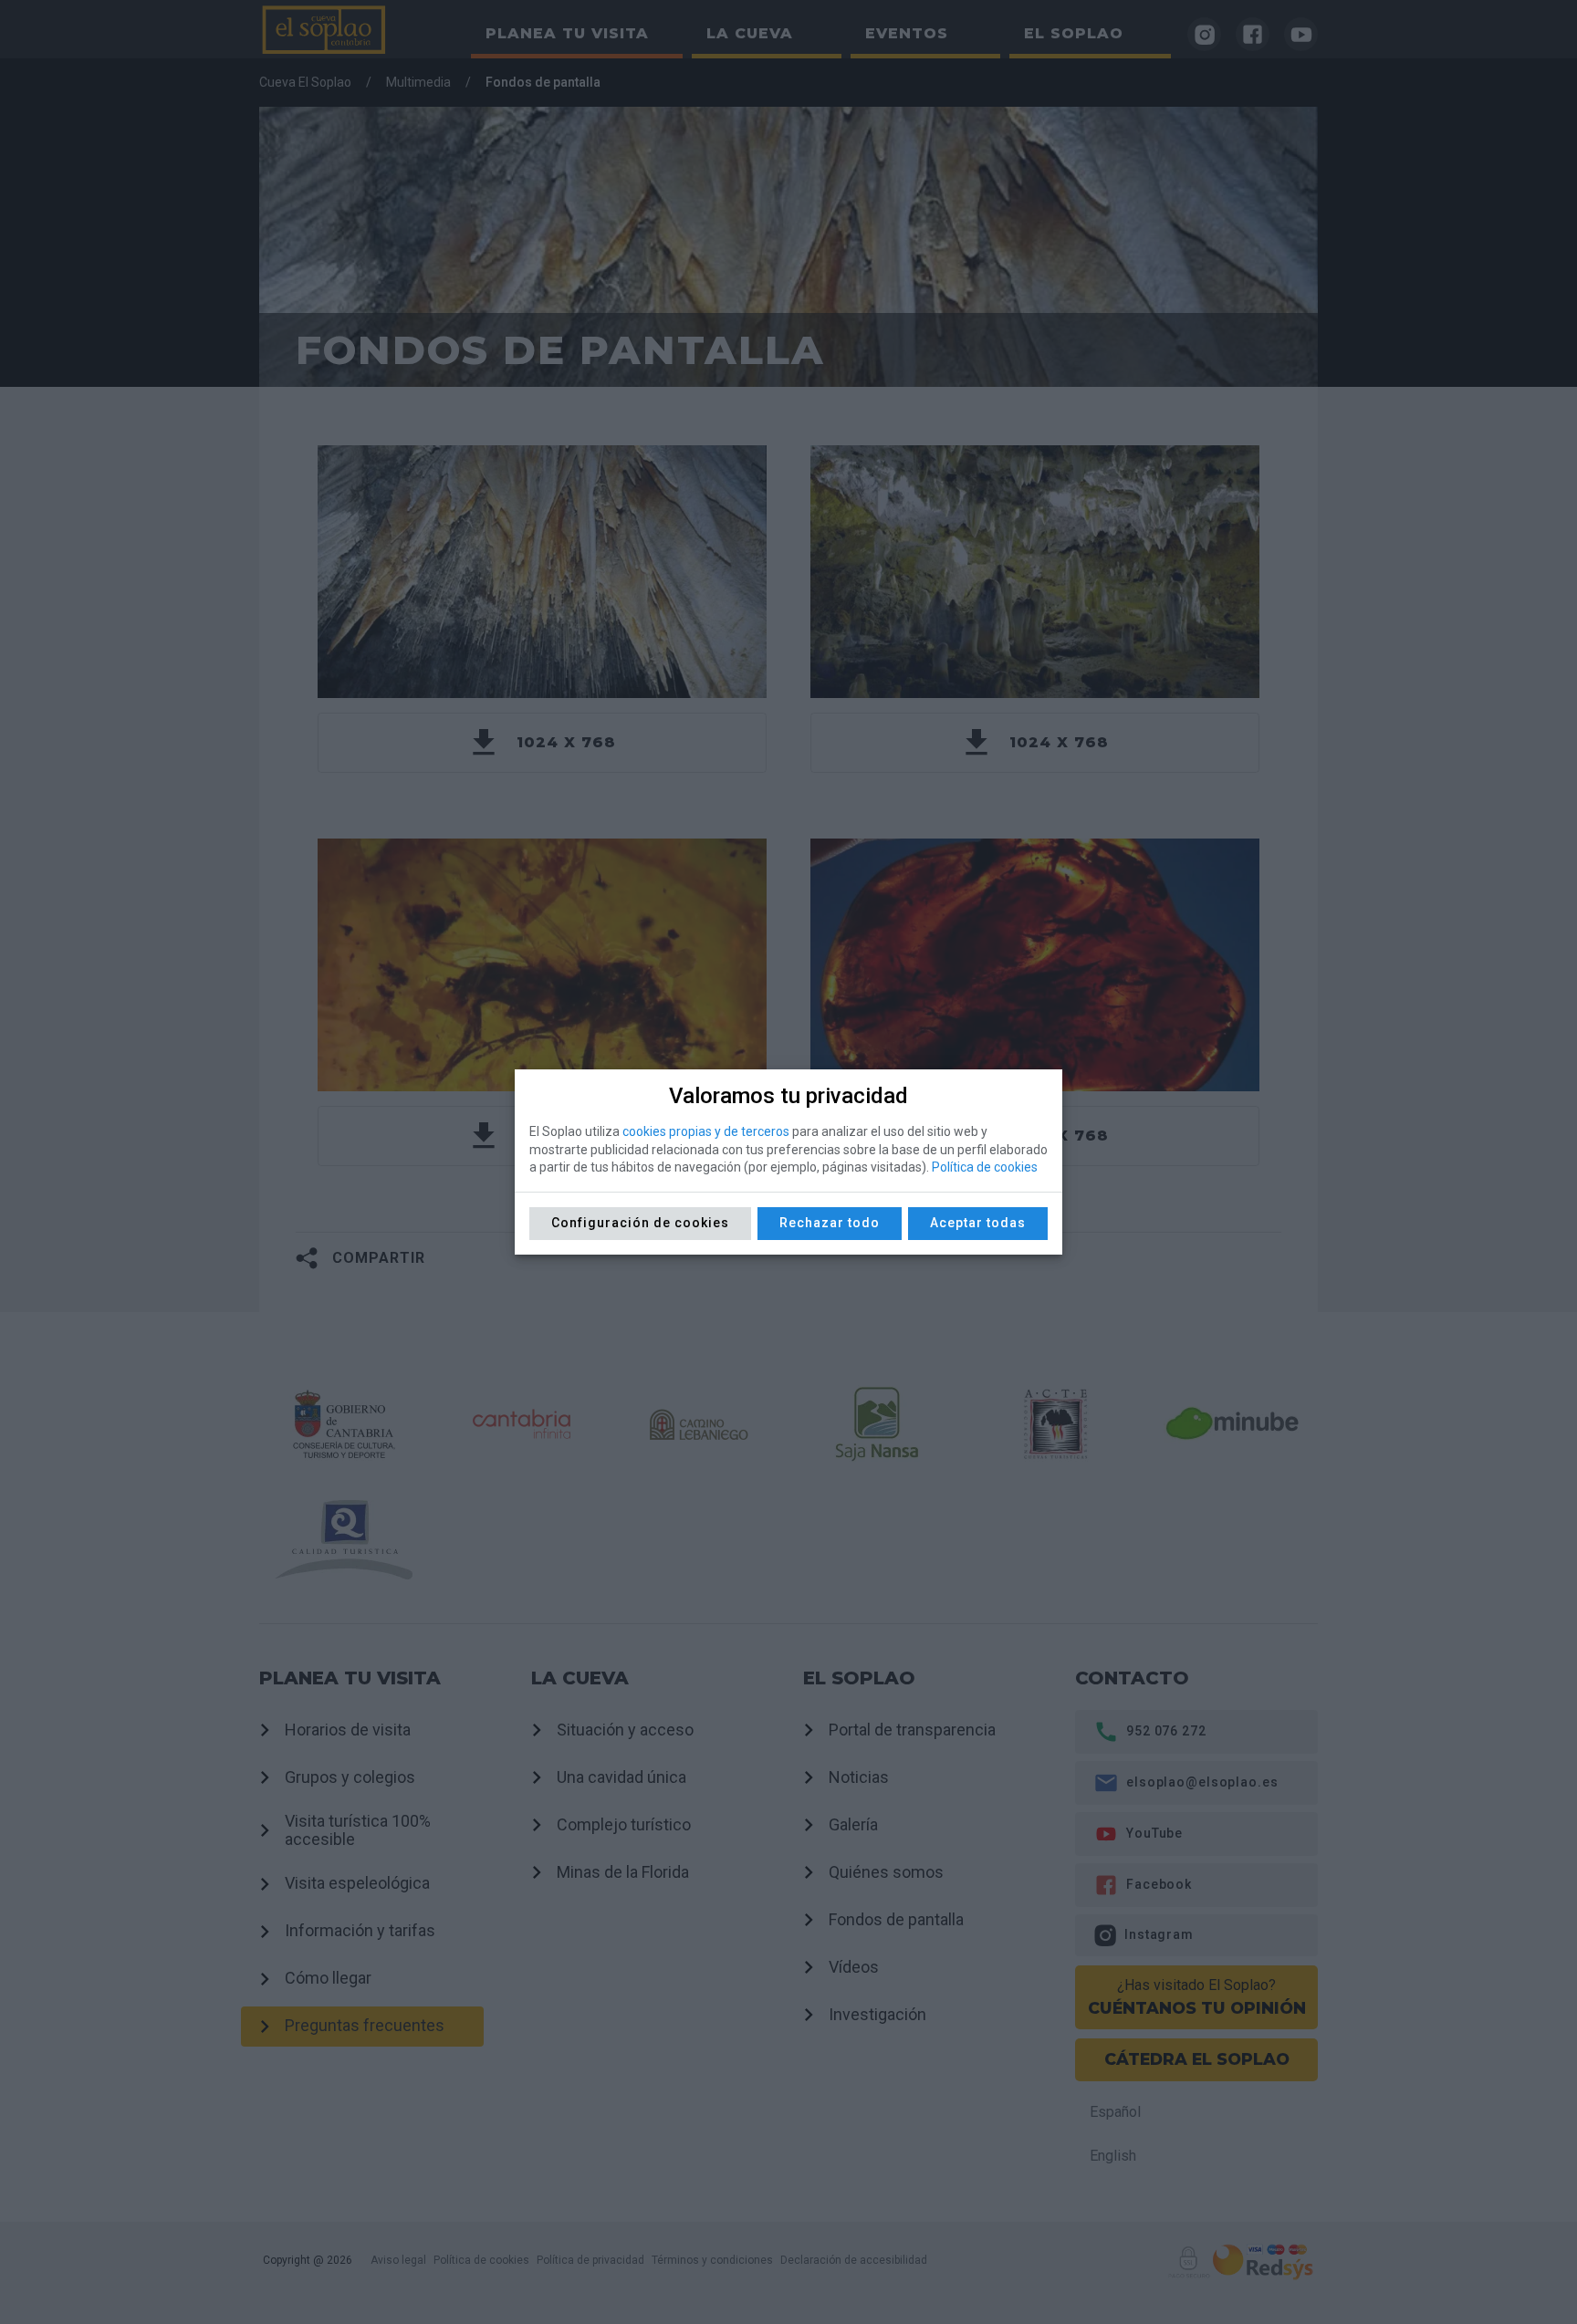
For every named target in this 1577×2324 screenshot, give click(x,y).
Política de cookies (985, 1167)
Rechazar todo (830, 1223)
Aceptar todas (978, 1223)
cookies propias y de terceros (706, 1131)
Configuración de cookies (640, 1223)
